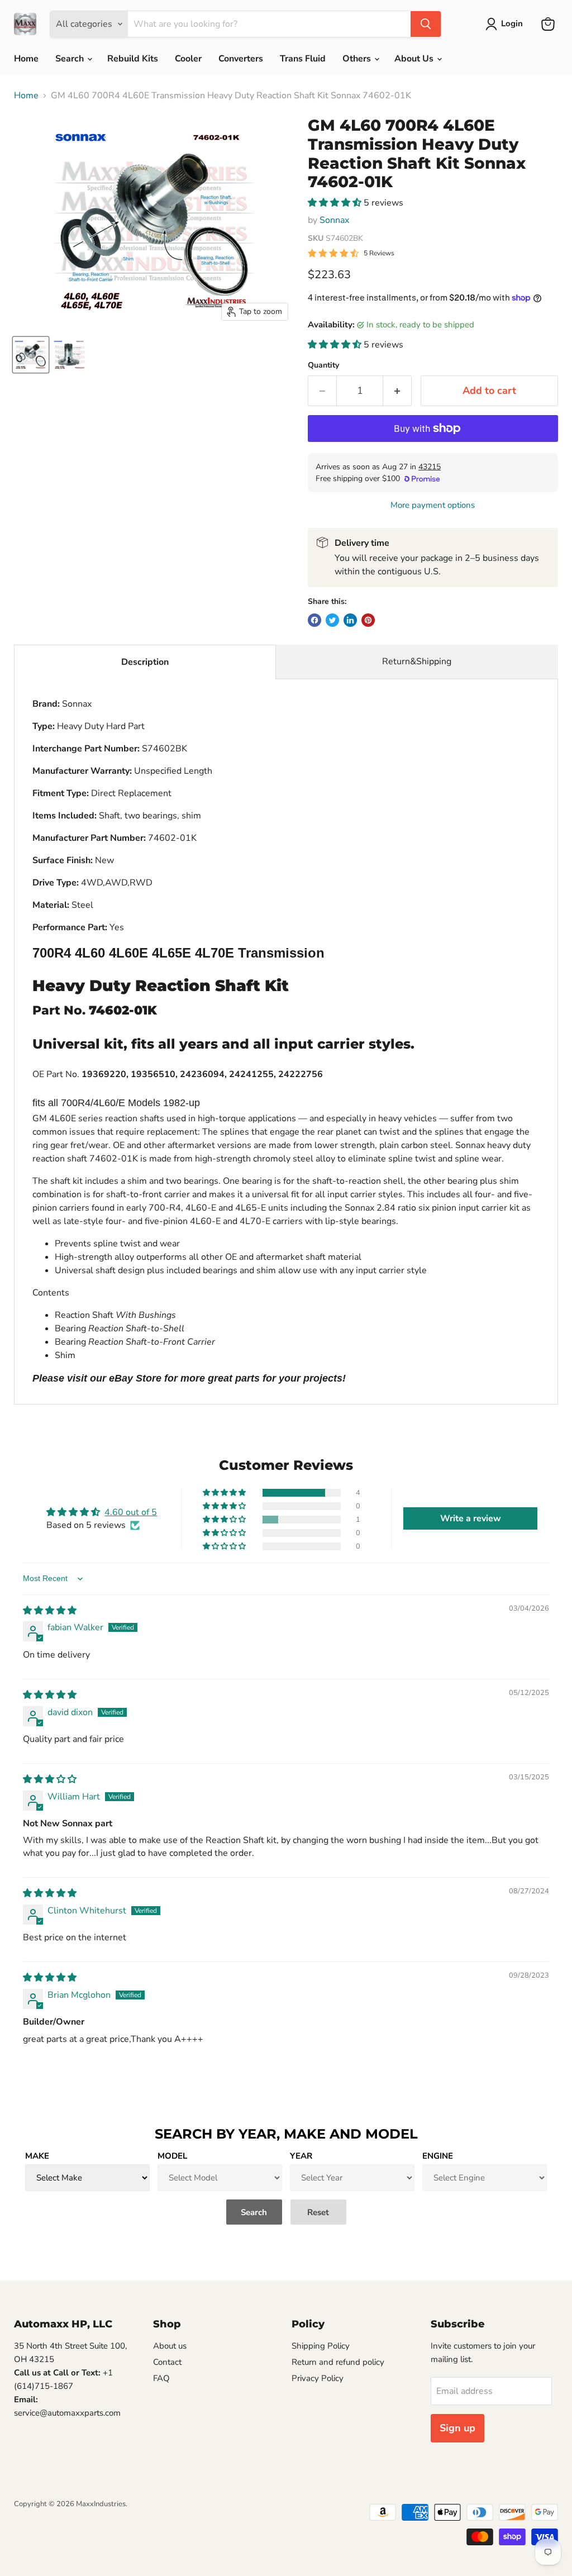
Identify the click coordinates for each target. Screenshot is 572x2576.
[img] (50, 1611)
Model (172, 2156)
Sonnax (334, 220)
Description (145, 662)
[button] (336, 203)
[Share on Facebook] (314, 620)
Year (301, 2156)
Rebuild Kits (133, 59)
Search (71, 59)
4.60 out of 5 (131, 1512)
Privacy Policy (318, 2378)
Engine (438, 2156)
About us (170, 2346)
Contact (167, 2362)
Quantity (323, 365)
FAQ (161, 2378)
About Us (415, 59)
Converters (241, 59)
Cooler (188, 59)
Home (26, 59)
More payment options (433, 505)
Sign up (457, 2428)
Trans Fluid (303, 59)
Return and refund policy (338, 2362)
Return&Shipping (417, 661)
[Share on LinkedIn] (350, 620)
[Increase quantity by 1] (397, 391)
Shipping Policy (321, 2346)
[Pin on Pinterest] (368, 620)
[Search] (426, 24)
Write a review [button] (471, 1518)
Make (37, 2156)
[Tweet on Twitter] (332, 620)
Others (358, 59)
